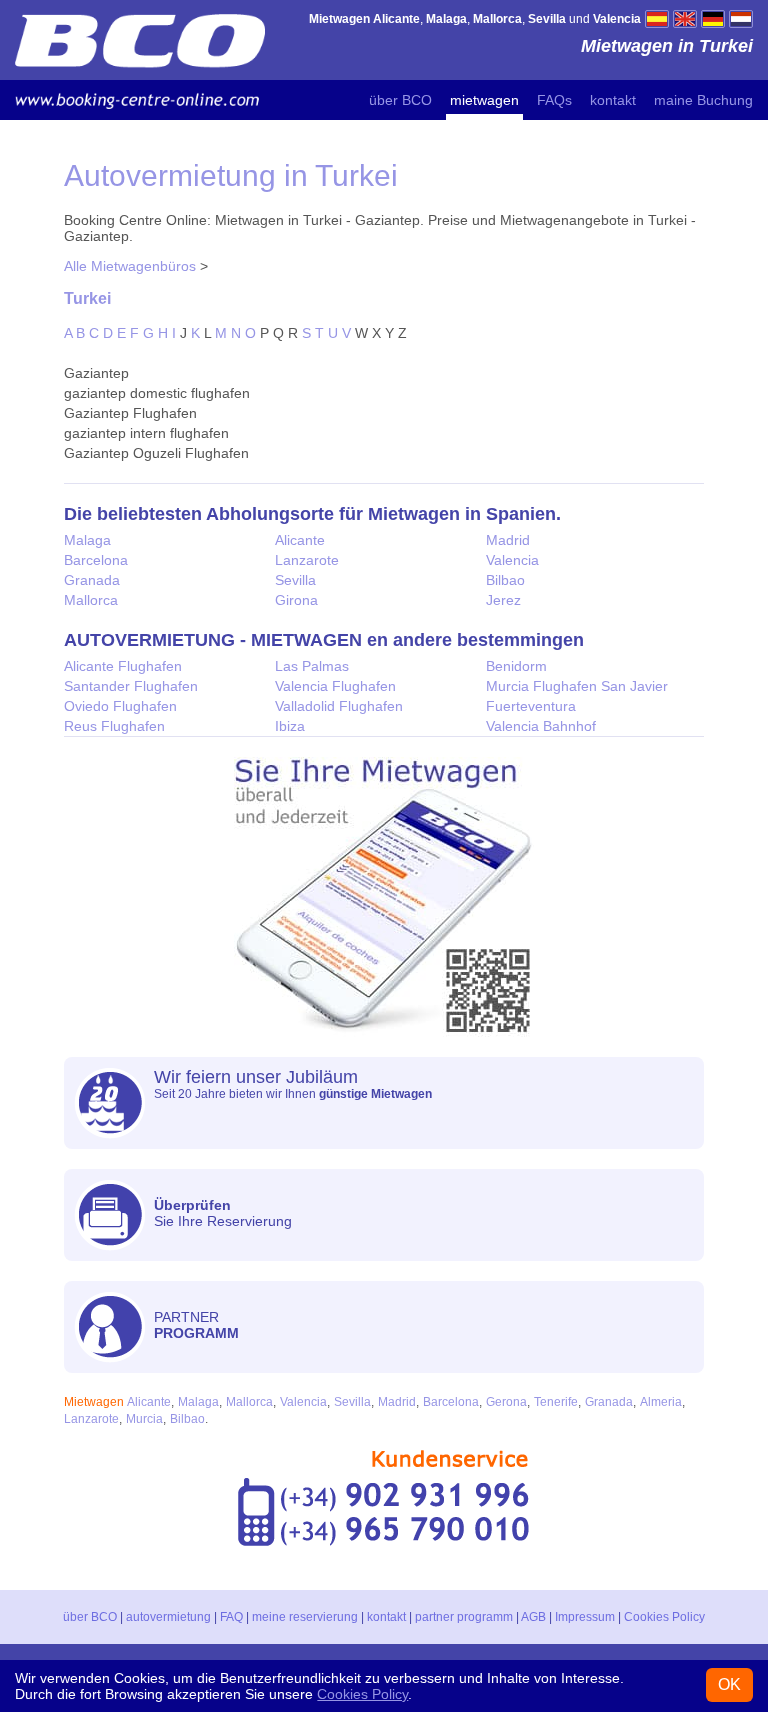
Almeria (661, 1402)
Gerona (506, 1402)
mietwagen (484, 100)
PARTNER (196, 1325)
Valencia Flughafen (335, 686)
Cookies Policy (664, 1617)
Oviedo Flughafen (120, 706)
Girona (296, 600)
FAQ (231, 1617)
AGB (533, 1617)
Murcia (144, 1419)
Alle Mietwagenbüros (130, 266)
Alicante (300, 540)
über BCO (400, 100)
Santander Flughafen (131, 686)
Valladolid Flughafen (339, 706)
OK (729, 1684)
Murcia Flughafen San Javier (577, 686)
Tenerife (556, 1402)
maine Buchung (703, 100)
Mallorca (91, 600)
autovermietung (168, 1617)
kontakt (613, 100)
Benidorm (516, 666)
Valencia (512, 560)
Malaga (87, 540)
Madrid (508, 540)
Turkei (87, 298)
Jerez (503, 600)
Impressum (585, 1617)
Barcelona (96, 560)
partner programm (464, 1617)
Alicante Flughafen (123, 666)
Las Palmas (312, 666)
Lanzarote (307, 560)
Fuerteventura (531, 706)
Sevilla (295, 580)
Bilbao (505, 580)
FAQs (554, 100)
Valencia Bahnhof (541, 726)
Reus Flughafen (114, 726)
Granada (92, 580)
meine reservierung (305, 1617)
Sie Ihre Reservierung (223, 1213)
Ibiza (290, 726)
